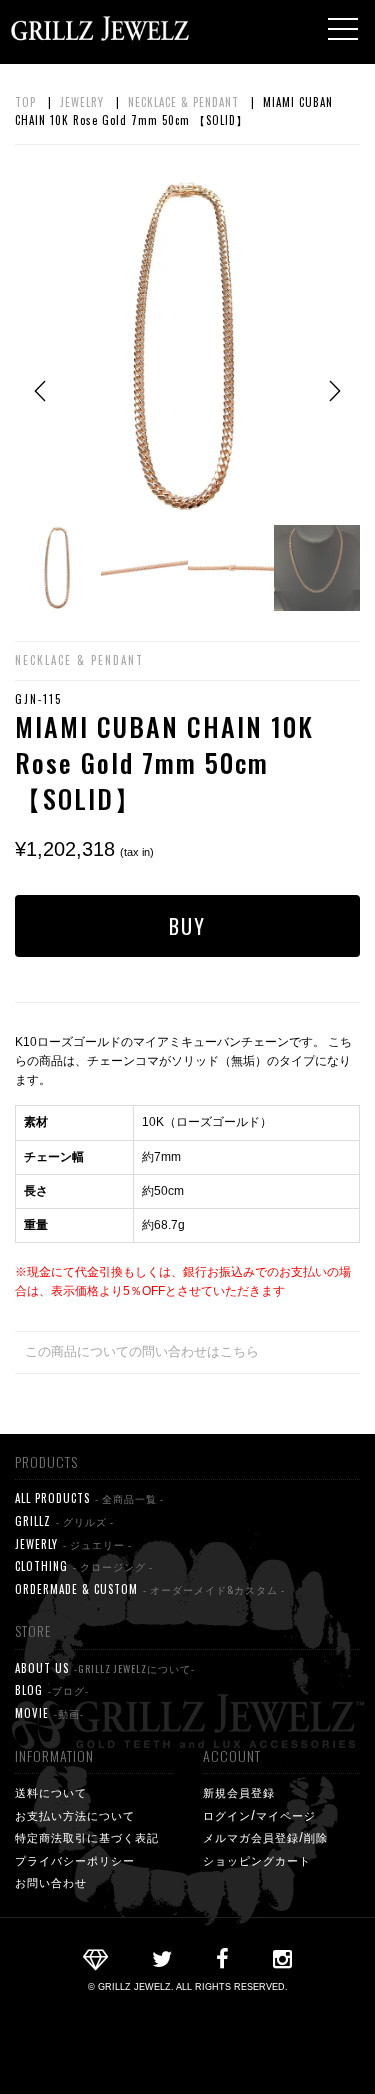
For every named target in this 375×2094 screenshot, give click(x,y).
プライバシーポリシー (75, 1860)
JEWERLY (73, 1544)
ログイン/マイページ (259, 1815)
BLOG (52, 1690)
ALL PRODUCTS (89, 1498)
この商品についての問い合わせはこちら (142, 1351)
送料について (51, 1792)
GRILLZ (64, 1521)
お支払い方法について (75, 1815)
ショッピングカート (257, 1860)
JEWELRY (82, 102)
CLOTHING (84, 1566)
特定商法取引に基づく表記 (87, 1837)
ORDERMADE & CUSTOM (150, 1589)
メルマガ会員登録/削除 (265, 1837)
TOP (25, 102)
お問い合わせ (51, 1882)
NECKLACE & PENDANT (183, 102)
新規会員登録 (239, 1792)
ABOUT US (105, 1668)
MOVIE (49, 1713)
